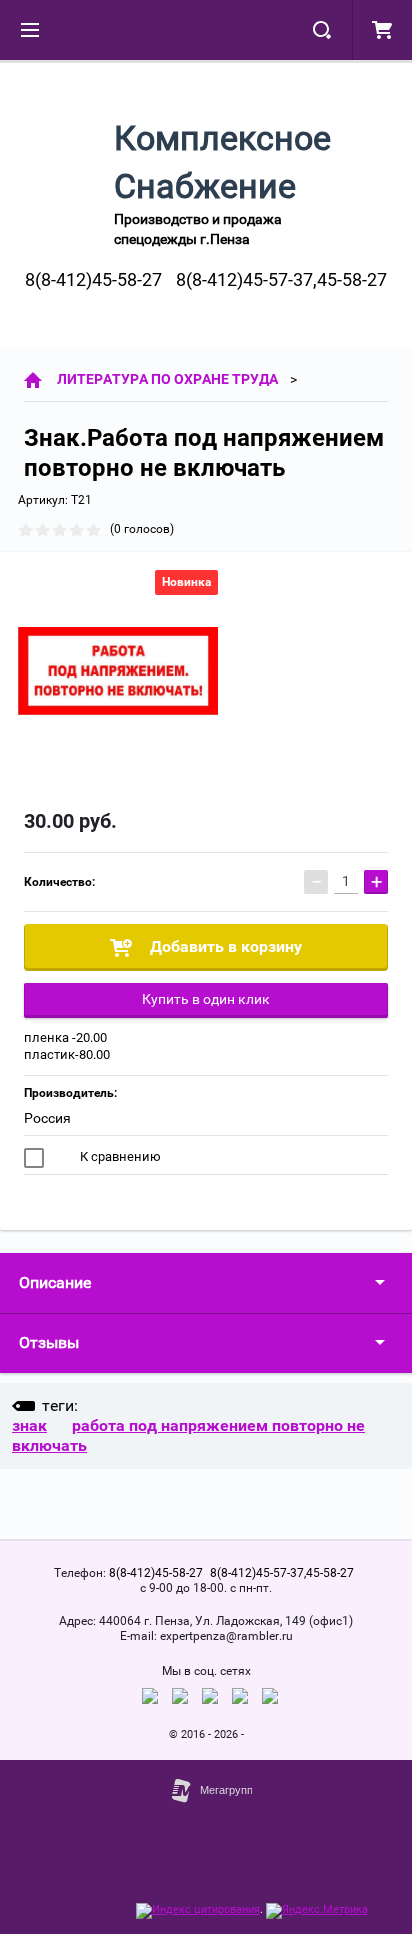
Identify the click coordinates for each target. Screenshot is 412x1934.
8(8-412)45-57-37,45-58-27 (281, 279)
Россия (47, 1118)
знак (29, 1425)
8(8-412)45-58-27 (93, 279)
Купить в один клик (206, 999)
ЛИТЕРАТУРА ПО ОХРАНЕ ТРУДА (167, 379)
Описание (55, 1282)
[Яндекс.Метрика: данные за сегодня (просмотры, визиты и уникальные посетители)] (317, 1911)
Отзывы (49, 1342)
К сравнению (119, 1156)
